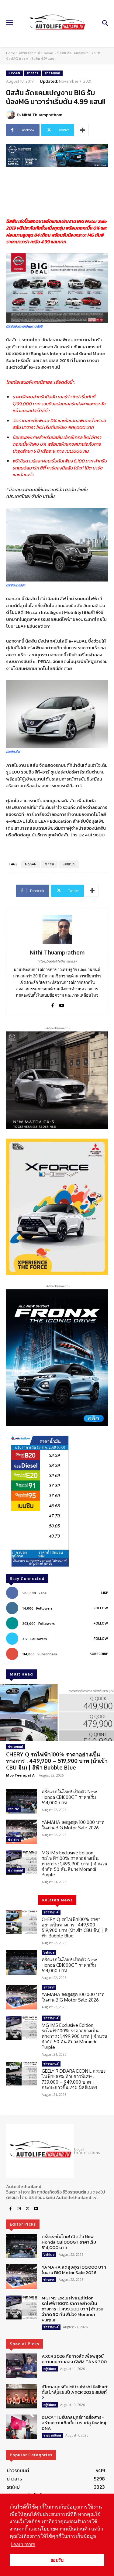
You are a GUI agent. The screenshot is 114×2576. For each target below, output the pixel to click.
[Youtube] (62, 1004)
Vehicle (13, 1809)
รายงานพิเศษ (52, 2435)
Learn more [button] (23, 2544)
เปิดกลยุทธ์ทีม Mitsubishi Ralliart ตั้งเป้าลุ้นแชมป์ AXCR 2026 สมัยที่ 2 (75, 2392)
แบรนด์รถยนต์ (29, 53)
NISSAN (31, 864)
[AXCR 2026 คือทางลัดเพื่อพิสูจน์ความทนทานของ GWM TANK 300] (21, 2365)
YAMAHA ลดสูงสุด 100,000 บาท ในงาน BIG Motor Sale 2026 (73, 1825)
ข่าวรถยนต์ (52, 73)
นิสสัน (50, 864)
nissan (48, 53)
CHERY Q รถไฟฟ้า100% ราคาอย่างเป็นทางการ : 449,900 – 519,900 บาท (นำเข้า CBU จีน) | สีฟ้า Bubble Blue (57, 1761)
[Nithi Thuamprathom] (12, 115)
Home (10, 53)
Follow (101, 1608)
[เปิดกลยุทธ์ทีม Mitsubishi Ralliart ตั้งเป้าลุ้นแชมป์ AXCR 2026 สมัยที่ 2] (21, 2396)
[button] (57, 1207)
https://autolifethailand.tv (57, 961)
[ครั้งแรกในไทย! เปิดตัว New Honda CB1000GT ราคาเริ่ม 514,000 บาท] (21, 1801)
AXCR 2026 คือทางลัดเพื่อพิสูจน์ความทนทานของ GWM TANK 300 (74, 2359)
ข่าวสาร (33, 73)
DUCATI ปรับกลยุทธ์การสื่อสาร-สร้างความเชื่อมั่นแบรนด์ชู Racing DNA (74, 2423)
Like (105, 1593)
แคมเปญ (69, 864)
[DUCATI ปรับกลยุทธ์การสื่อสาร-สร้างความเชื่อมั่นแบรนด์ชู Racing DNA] (21, 2427)
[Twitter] (27, 2209)
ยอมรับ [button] (57, 2560)
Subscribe (99, 1654)
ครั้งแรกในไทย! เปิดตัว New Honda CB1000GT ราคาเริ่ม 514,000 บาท (69, 1797)
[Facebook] (53, 1004)
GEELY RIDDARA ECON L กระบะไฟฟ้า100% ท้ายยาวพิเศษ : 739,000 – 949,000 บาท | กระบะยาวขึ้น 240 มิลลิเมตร (74, 2079)
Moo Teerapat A (20, 1775)
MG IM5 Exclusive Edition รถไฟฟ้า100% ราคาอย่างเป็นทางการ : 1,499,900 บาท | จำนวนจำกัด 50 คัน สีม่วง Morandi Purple (74, 1864)
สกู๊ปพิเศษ (50, 2368)
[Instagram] (19, 2209)
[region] (57, 1207)
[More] (82, 130)
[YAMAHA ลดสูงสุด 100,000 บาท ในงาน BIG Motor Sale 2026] (21, 1832)
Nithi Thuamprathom (42, 115)
